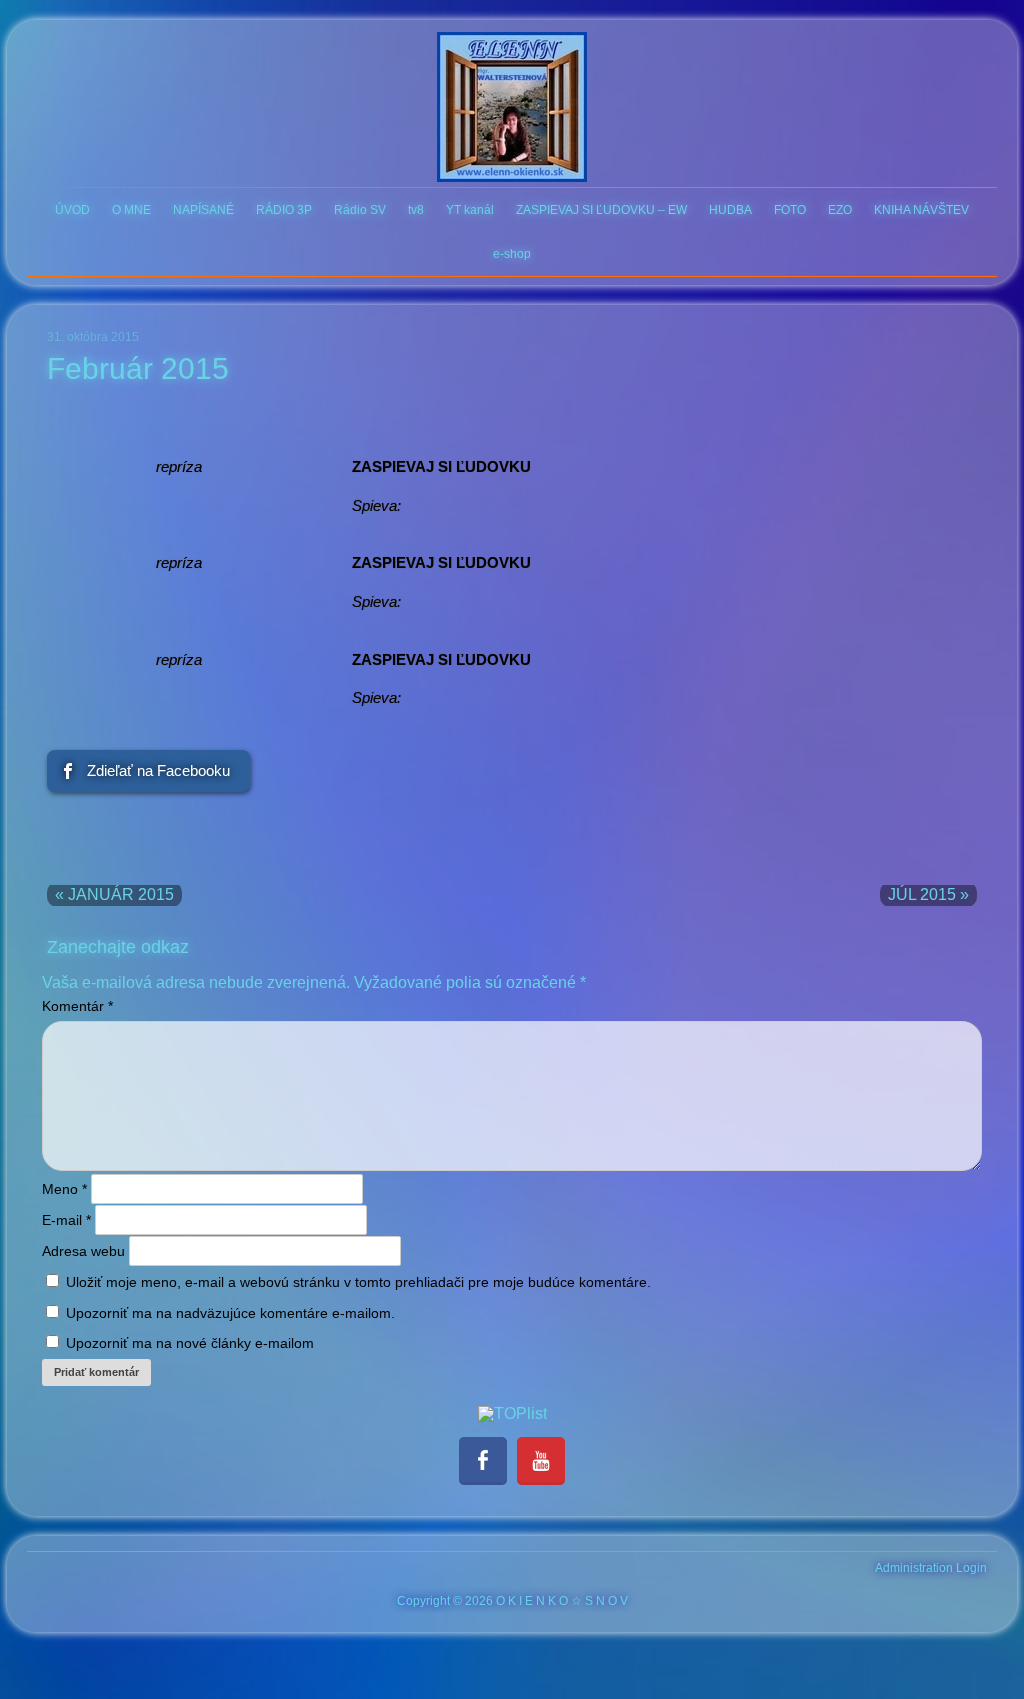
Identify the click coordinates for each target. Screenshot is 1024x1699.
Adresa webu (83, 1251)
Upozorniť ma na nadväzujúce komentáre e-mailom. (230, 1313)
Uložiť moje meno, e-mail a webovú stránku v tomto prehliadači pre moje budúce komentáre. (358, 1282)
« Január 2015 (114, 894)
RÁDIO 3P (284, 210)
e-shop (512, 254)
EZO (840, 210)
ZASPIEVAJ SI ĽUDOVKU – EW (601, 210)
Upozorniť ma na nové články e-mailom (190, 1343)
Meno (64, 1189)
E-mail (66, 1220)
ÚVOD (72, 210)
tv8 (416, 210)
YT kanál (470, 210)
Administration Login (931, 1568)
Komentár (77, 1006)
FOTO (790, 210)
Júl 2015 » (928, 894)
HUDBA (730, 210)
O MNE (131, 210)
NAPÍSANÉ (203, 210)
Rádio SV (360, 210)
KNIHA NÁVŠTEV (921, 210)
